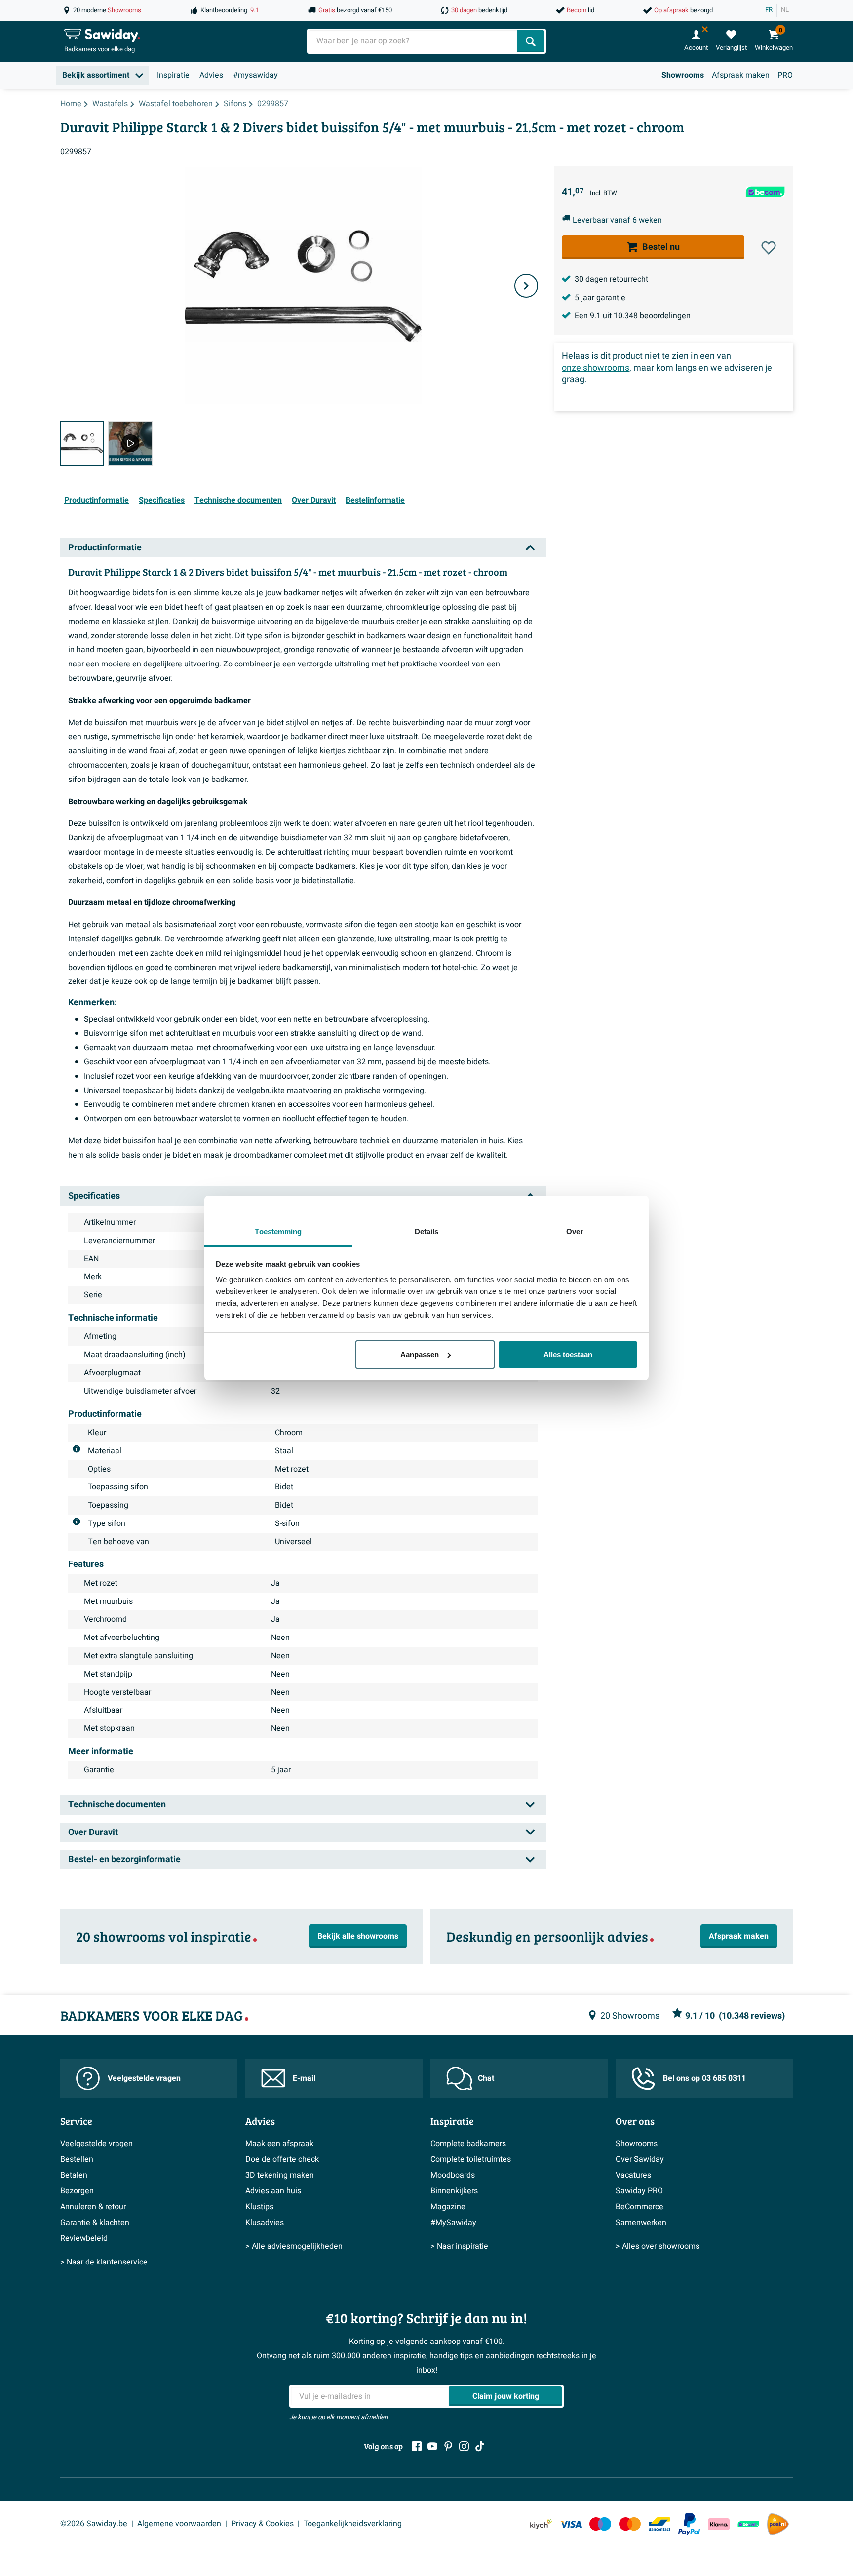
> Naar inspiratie (459, 2246)
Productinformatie (97, 500)
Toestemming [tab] (278, 1231)
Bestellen (77, 2159)
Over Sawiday (640, 2159)
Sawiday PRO (639, 2191)
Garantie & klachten (95, 2223)
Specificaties (162, 500)
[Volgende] (526, 286)
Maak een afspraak (279, 2144)
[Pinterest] (448, 2446)
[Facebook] (417, 2446)
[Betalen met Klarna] (719, 2524)
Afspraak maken (741, 75)
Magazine (448, 2207)
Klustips (259, 2207)
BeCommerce (640, 2207)
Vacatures (633, 2175)
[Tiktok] (480, 2446)
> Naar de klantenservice (104, 2262)
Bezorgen (77, 2191)
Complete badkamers (468, 2144)
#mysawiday (255, 75)
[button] (769, 248)
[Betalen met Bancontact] (659, 2524)
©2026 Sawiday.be (94, 2524)
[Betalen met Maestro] (600, 2524)
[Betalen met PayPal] (689, 2524)
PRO (785, 75)
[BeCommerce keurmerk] (748, 2524)
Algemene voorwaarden (179, 2524)
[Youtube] (432, 2446)
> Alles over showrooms (658, 2246)
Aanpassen (420, 1354)
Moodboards (453, 2175)
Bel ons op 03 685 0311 (704, 2078)
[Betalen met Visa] (571, 2524)
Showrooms (683, 75)
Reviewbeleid (84, 2238)
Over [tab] (575, 1231)
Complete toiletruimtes (471, 2159)
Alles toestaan (568, 1354)
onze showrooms (596, 368)
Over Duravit (314, 500)
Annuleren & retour (93, 2207)
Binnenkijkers (454, 2191)
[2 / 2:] (130, 443)
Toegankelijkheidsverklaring (353, 2524)
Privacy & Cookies (262, 2524)
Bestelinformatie (375, 500)
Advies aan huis (273, 2191)
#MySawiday (453, 2223)
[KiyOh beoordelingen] (541, 2524)
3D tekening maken (280, 2175)
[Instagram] (464, 2446)
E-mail (304, 2078)
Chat (486, 2078)
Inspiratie (173, 75)
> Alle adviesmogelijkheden (294, 2246)
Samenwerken (641, 2223)
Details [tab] (427, 1231)
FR (769, 10)
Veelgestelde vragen (144, 2078)
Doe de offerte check (282, 2159)
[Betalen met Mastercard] (630, 2524)
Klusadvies (265, 2223)
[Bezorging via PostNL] (778, 2524)
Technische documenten (238, 500)
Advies (211, 75)
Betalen (74, 2175)
